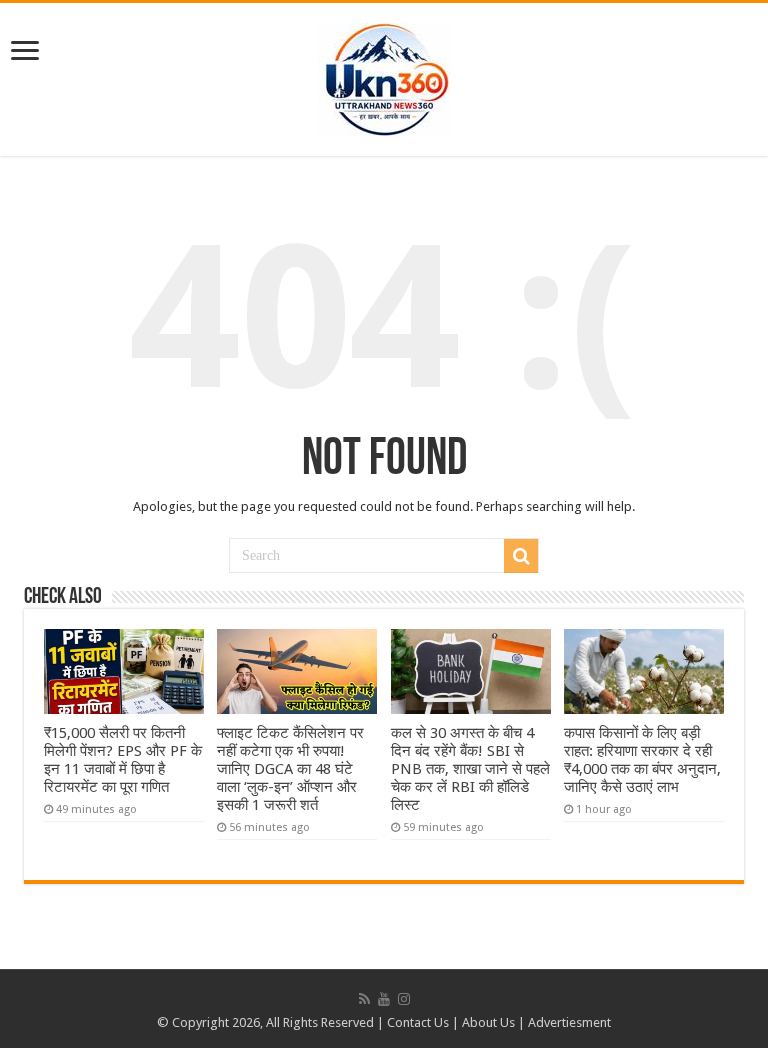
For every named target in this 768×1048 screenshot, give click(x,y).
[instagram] (404, 999)
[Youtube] (384, 999)
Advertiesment (569, 1022)
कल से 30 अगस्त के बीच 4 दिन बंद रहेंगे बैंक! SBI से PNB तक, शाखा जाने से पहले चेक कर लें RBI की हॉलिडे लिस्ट (470, 769)
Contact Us (418, 1022)
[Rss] (364, 999)
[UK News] (384, 76)
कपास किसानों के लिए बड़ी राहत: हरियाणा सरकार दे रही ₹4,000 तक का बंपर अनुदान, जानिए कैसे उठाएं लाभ (642, 760)
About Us (488, 1022)
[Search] (521, 556)
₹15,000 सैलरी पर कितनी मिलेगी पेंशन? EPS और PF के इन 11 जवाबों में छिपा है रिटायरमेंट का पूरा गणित (123, 760)
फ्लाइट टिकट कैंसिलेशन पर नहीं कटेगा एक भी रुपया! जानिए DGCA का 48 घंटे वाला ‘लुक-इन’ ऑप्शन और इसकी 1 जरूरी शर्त (290, 769)
